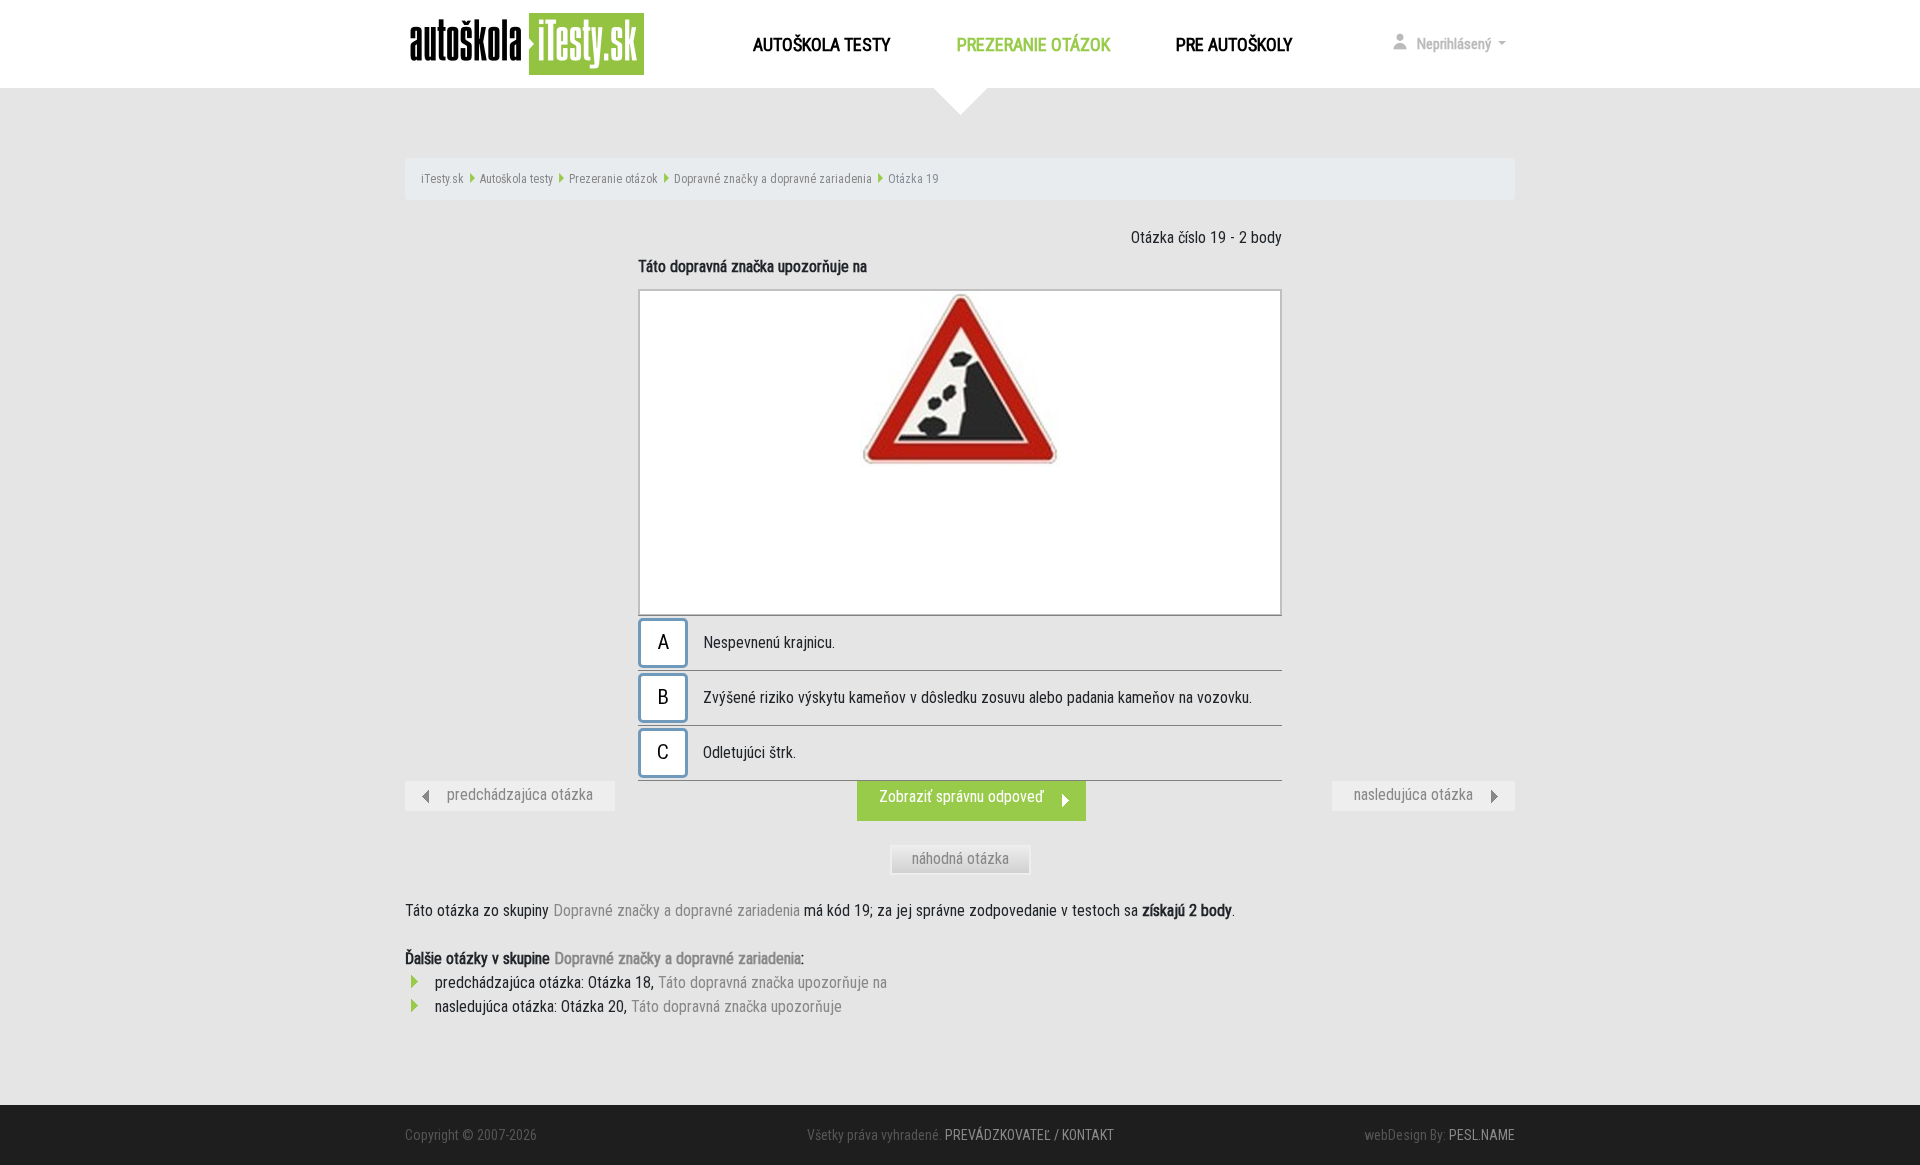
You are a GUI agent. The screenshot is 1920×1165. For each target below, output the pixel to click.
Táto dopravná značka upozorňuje (736, 1006)
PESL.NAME (1482, 1135)
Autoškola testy (822, 44)
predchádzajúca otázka (520, 794)
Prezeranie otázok (1037, 44)
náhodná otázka (960, 858)
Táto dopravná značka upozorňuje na (772, 982)
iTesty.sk (442, 179)
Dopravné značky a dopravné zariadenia (773, 179)
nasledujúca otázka (1413, 794)
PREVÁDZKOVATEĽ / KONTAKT (1029, 1135)
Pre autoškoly (1234, 44)
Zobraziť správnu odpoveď (961, 796)
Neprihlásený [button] (1455, 44)
